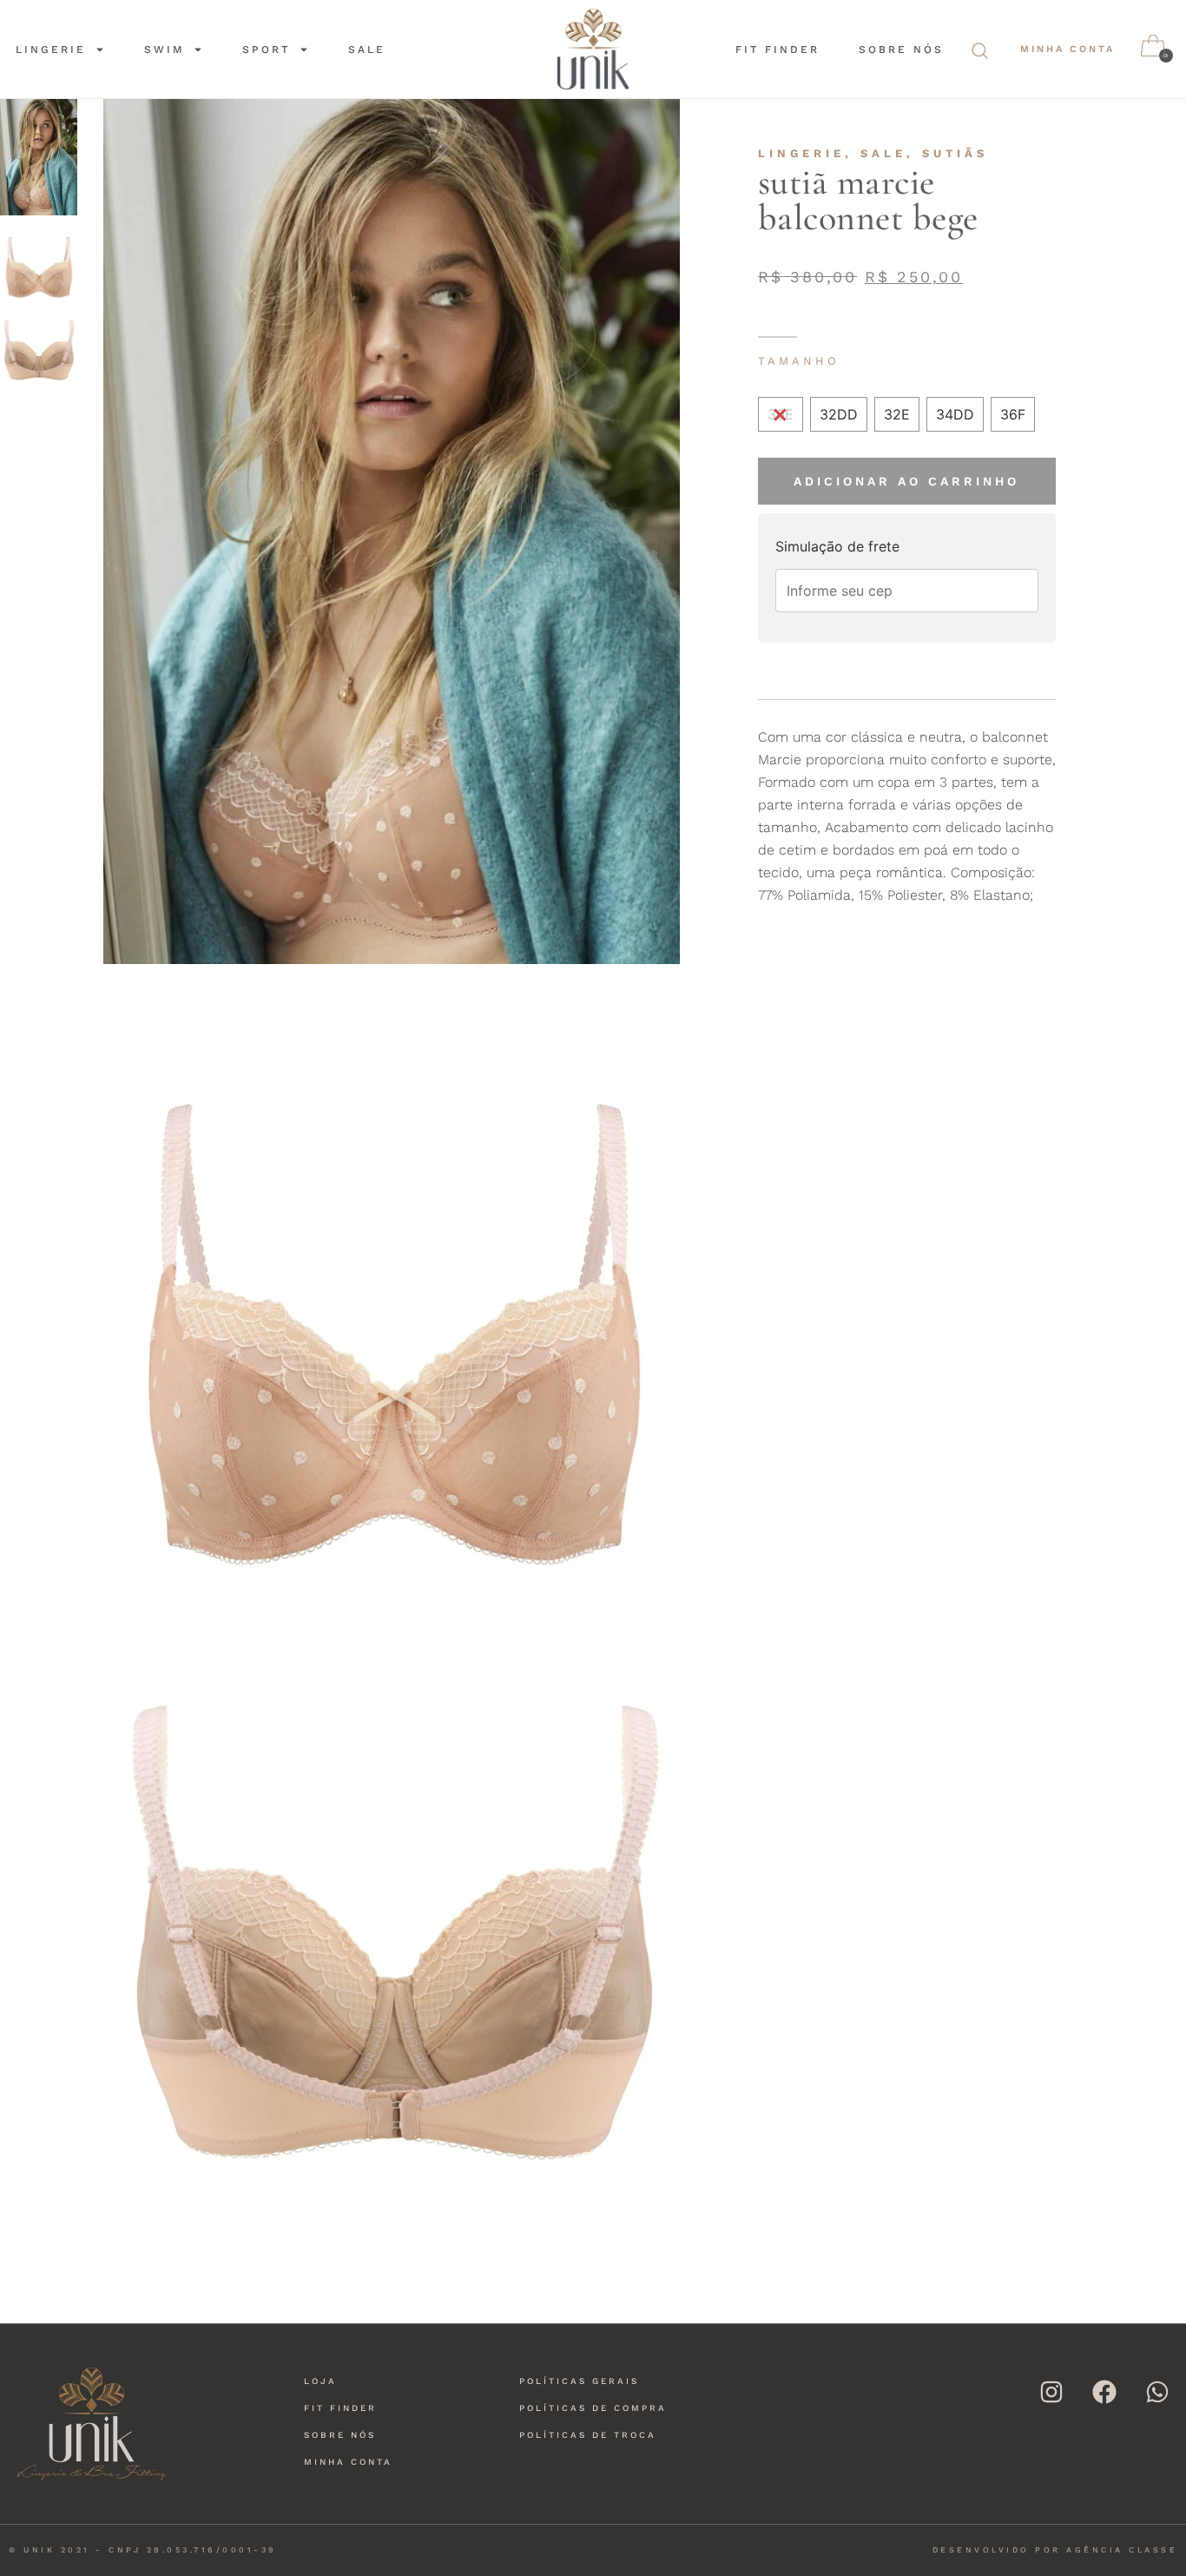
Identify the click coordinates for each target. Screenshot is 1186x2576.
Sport (266, 50)
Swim (164, 50)
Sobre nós (901, 50)
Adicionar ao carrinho (906, 481)
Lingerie (51, 50)
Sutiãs (955, 153)
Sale (367, 50)
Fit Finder (777, 50)
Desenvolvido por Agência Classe (1055, 2550)
